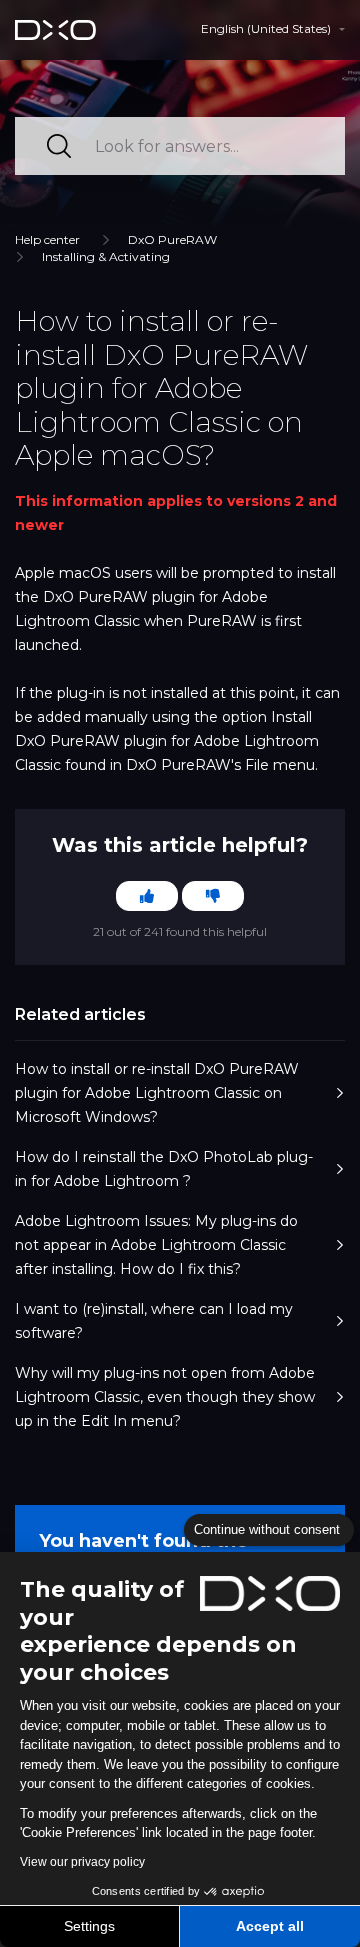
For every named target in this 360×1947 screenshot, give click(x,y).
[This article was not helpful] (213, 896)
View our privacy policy (82, 1862)
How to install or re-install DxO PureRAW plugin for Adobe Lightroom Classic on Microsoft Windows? (157, 1093)
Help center (47, 239)
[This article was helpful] (147, 896)
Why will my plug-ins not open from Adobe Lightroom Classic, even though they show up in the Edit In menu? (165, 1397)
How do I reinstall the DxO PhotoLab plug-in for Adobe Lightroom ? (164, 1169)
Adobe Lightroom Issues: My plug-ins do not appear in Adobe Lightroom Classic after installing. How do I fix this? (156, 1245)
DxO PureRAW (172, 239)
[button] (273, 29)
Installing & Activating (106, 256)
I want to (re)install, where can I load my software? (154, 1321)
